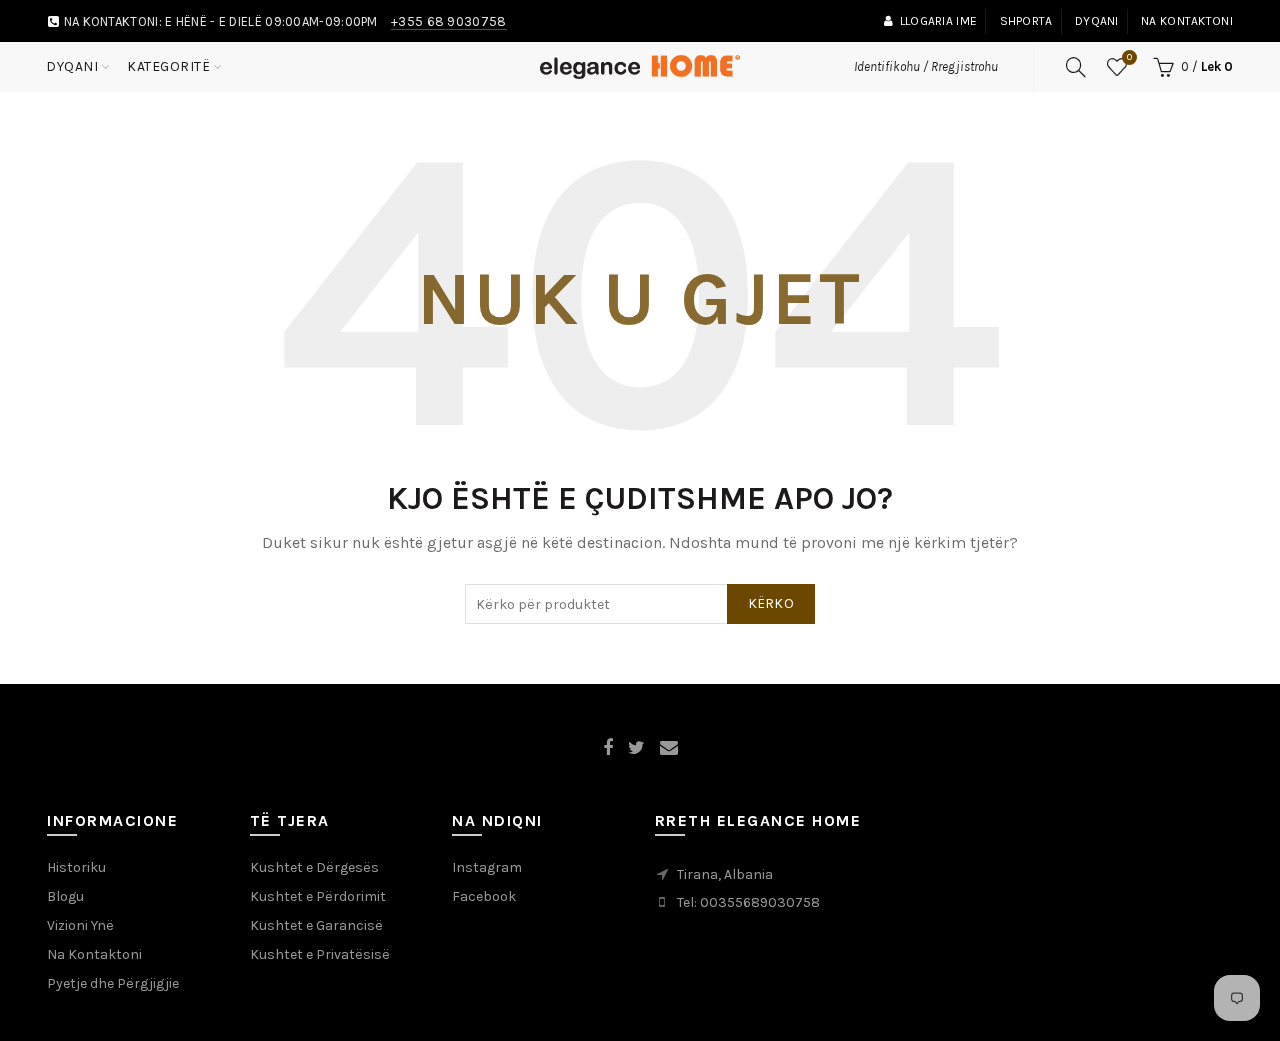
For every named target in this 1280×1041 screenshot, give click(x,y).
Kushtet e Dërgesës (314, 867)
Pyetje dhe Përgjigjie (113, 983)
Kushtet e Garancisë (316, 925)
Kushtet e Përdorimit (318, 896)
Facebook (484, 896)
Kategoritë (168, 66)
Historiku (76, 867)
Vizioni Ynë (80, 925)
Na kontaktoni (1187, 21)
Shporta (1026, 21)
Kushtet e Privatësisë (320, 954)
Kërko (771, 603)
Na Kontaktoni (94, 954)
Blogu (65, 896)
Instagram (487, 867)
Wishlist (1129, 57)
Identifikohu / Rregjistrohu (926, 66)
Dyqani (1097, 21)
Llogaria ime (938, 21)
